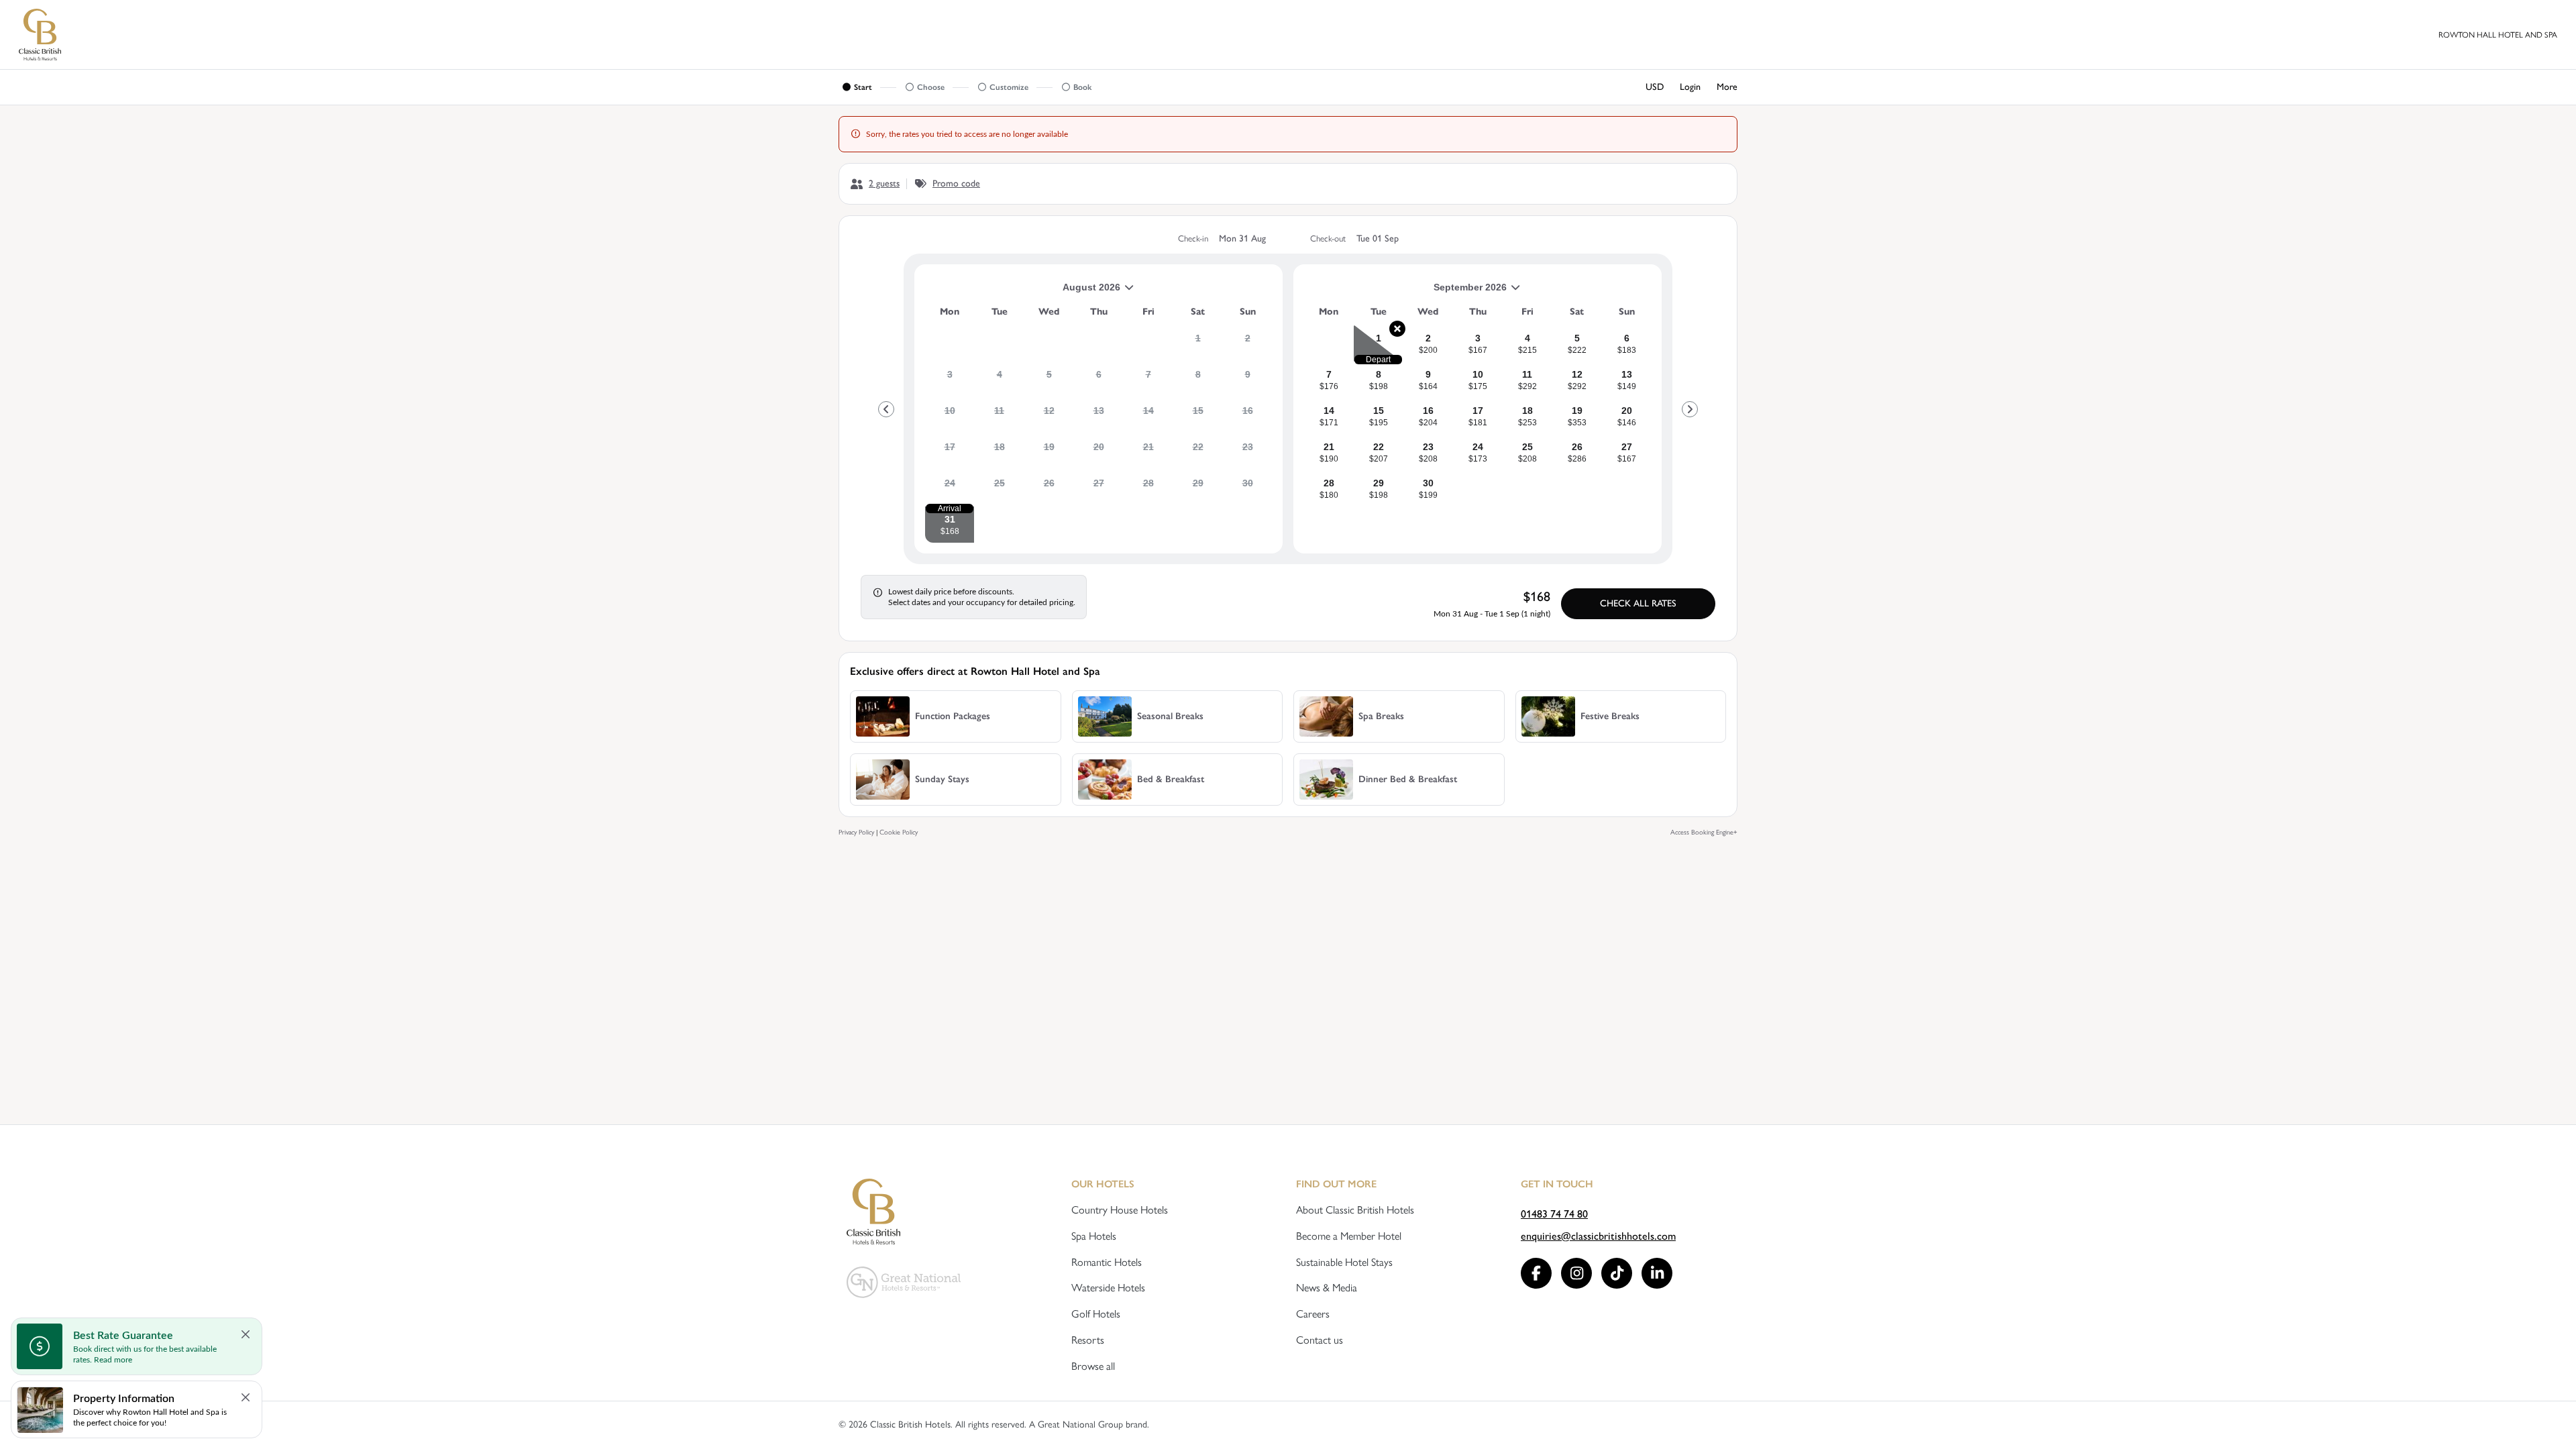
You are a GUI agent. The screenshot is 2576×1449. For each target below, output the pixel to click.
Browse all (1093, 1366)
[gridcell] (1198, 343)
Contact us (1320, 1340)
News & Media (1327, 1288)
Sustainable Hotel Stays (1344, 1262)
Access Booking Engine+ (1704, 832)
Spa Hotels (1094, 1236)
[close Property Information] (246, 1397)
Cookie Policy (899, 832)
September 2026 (1405, 292)
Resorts (1088, 1340)
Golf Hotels (1096, 1314)
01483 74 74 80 (1554, 1214)
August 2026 (1023, 292)
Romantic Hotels (1107, 1262)
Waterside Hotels (1108, 1288)
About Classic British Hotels (1355, 1210)
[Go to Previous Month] (886, 409)
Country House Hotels (1120, 1210)
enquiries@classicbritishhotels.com (1598, 1236)
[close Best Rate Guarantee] (246, 1334)
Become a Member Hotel (1349, 1236)
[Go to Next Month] (1690, 409)
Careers (1313, 1314)
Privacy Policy (856, 832)
